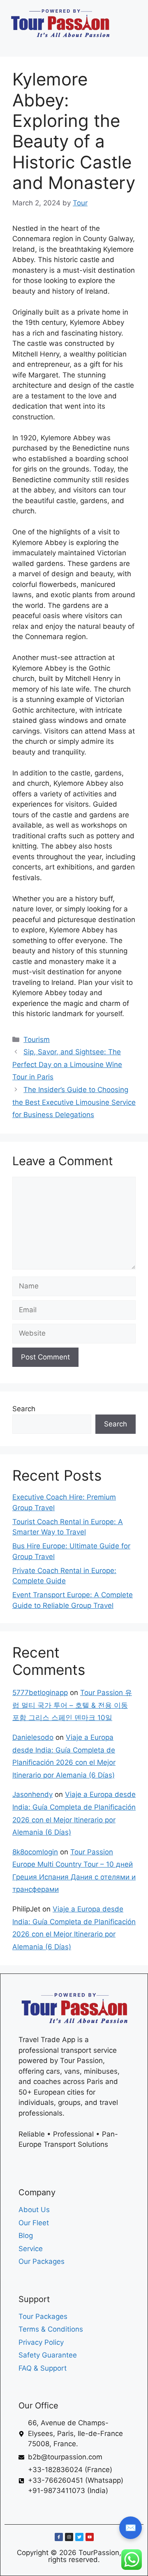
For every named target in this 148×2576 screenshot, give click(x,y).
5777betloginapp (40, 1693)
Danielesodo (33, 1737)
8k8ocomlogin (35, 1852)
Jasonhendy (32, 1794)
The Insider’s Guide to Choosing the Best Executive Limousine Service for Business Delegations (74, 1102)
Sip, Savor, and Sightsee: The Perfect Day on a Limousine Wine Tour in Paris (67, 1064)
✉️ (131, 2528)
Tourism (37, 1040)
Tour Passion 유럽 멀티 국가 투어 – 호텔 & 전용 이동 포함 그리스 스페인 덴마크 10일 (72, 1705)
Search (24, 1409)
